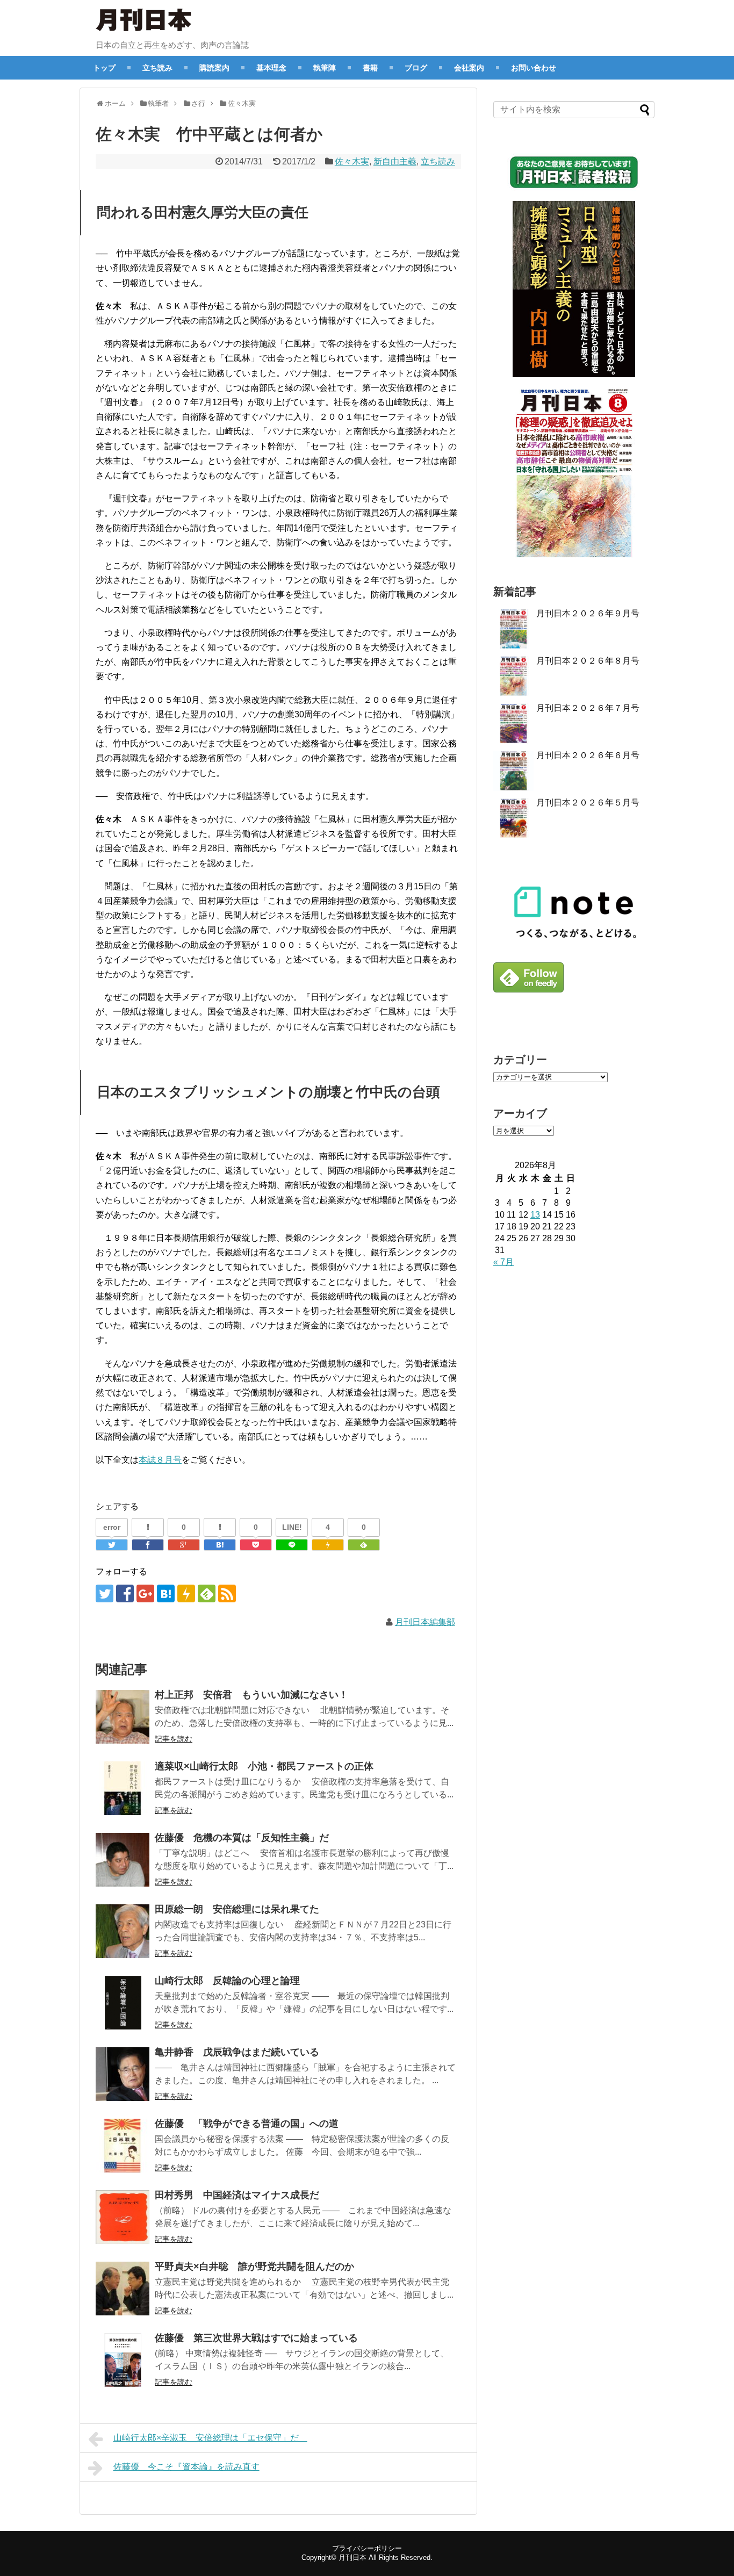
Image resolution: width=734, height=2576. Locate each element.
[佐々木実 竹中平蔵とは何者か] (220, 1545)
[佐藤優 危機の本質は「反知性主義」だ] (123, 1860)
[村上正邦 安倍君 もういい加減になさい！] (123, 1717)
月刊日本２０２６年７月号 (588, 708)
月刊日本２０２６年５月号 (588, 803)
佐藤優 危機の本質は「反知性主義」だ (242, 1838)
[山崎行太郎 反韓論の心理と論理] (123, 2003)
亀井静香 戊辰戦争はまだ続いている (237, 2052)
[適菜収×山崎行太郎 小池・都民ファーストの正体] (123, 1788)
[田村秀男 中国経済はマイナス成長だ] (123, 2217)
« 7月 (503, 1262)
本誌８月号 (160, 1460)
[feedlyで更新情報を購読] (207, 1593)
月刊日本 (352, 2557)
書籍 (370, 67)
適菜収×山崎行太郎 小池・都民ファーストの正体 (264, 1766)
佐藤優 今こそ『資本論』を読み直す (186, 2467)
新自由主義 (395, 161)
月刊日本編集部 (425, 1622)
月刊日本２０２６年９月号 (588, 613)
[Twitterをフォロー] (105, 1593)
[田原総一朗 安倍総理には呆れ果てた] (123, 1931)
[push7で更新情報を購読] (186, 1593)
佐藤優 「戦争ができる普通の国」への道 (247, 2124)
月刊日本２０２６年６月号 (588, 755)
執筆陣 (325, 67)
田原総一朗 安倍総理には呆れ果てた (237, 1909)
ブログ (416, 67)
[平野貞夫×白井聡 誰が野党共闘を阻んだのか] (123, 2289)
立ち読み (157, 67)
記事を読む (174, 1739)
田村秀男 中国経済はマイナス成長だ (237, 2195)
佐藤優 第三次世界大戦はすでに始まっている (256, 2338)
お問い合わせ (534, 67)
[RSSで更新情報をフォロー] (227, 1593)
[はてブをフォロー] (166, 1593)
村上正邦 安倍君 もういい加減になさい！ (251, 1695)
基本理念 (271, 67)
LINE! (292, 1527)
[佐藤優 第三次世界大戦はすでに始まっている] (123, 2360)
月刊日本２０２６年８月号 (588, 661)
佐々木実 (352, 161)
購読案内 (214, 67)
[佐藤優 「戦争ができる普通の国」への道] (123, 2146)
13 (535, 1215)
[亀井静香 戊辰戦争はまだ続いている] (123, 2074)
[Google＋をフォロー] (145, 1593)
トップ (104, 67)
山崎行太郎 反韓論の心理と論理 (227, 1981)
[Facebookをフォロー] (125, 1593)
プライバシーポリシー (367, 2548)
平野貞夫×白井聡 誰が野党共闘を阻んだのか (254, 2266)
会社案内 (469, 67)
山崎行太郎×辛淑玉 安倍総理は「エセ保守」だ (210, 2438)
